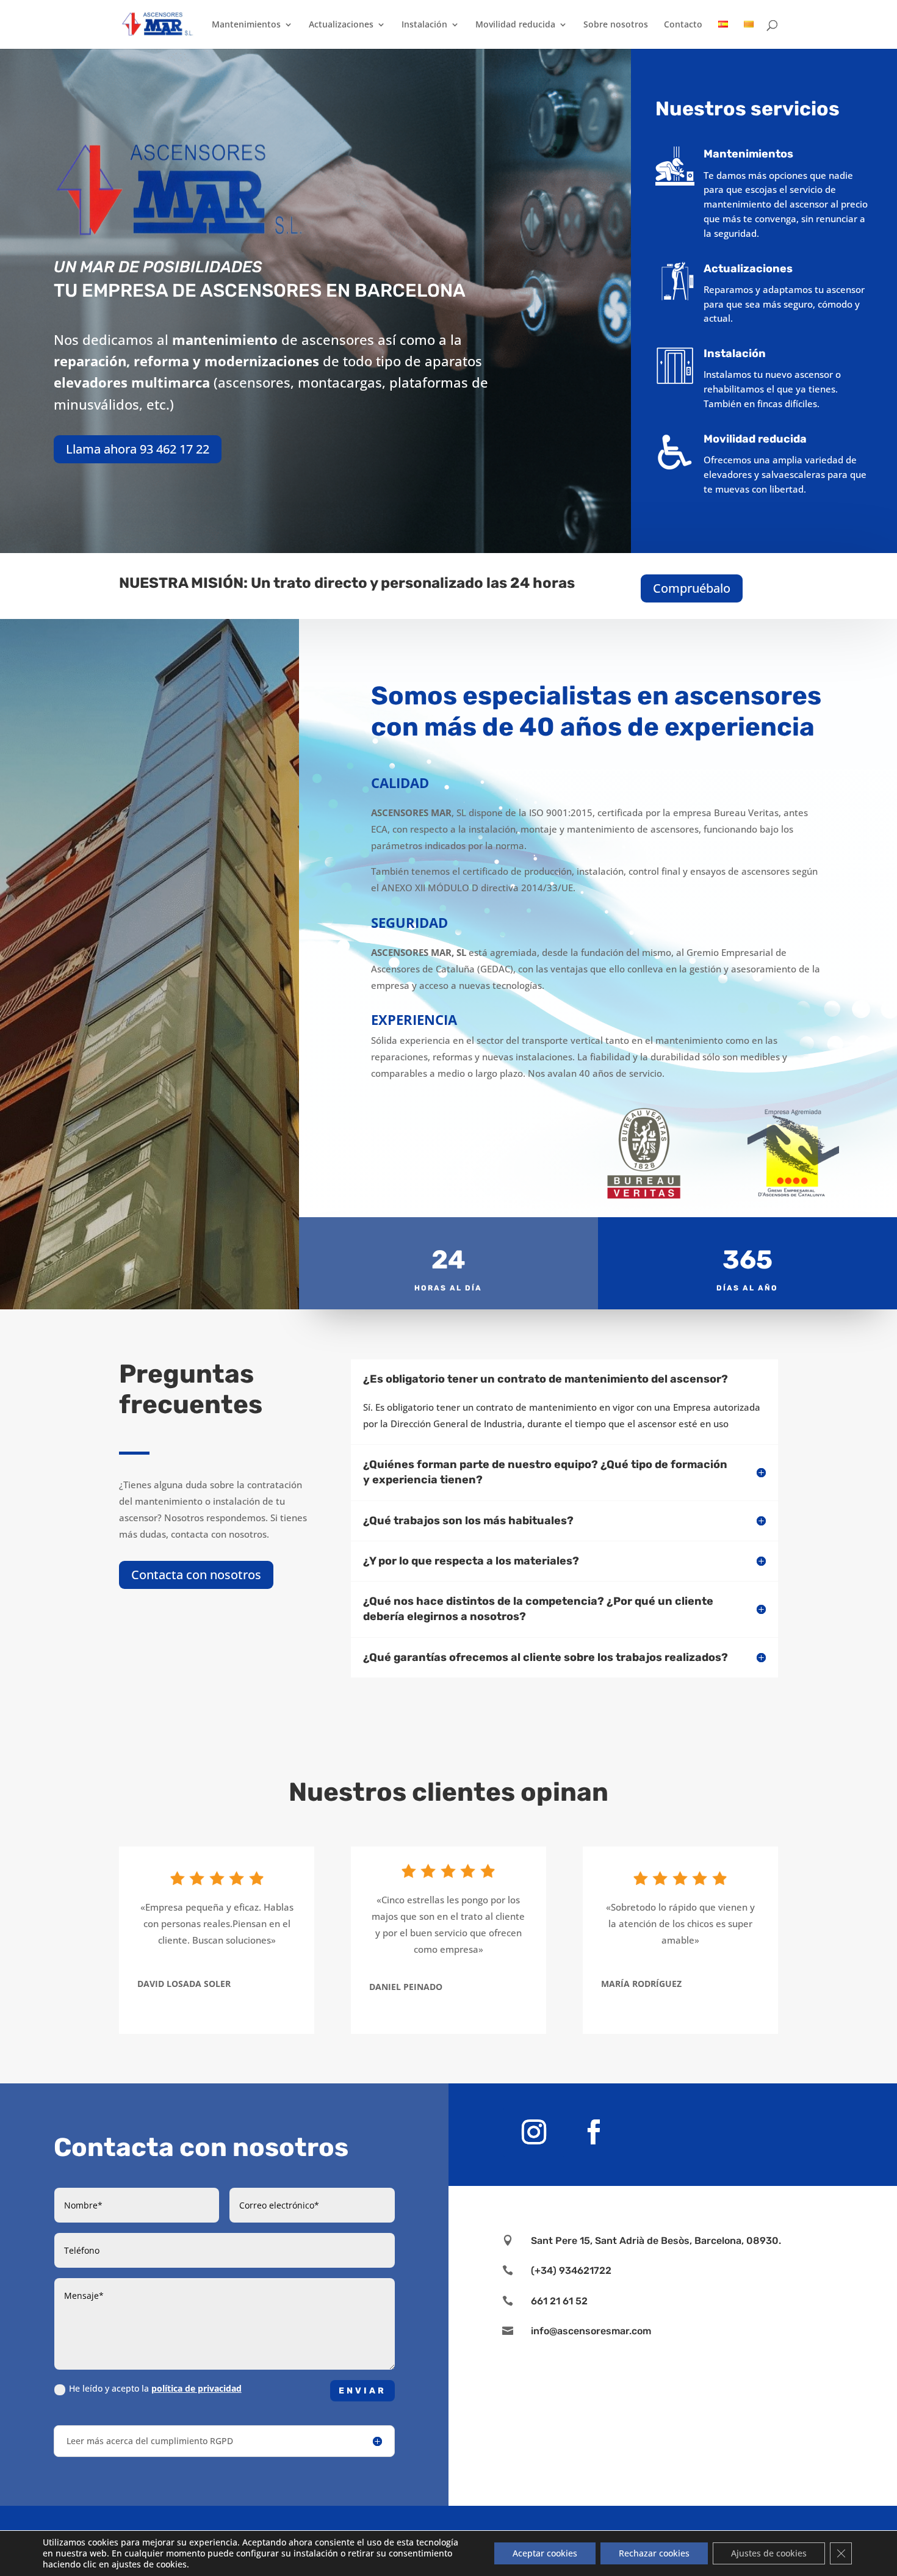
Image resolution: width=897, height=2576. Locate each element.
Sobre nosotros (616, 25)
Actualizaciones (341, 25)
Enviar (362, 2391)
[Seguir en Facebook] (594, 2132)
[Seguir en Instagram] (534, 2132)
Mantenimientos (246, 25)
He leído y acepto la (155, 2388)
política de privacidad (196, 2388)
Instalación (424, 25)
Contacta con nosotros (196, 1575)
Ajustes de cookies (769, 2553)
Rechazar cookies (654, 2553)
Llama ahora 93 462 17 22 (138, 449)
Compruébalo (692, 588)
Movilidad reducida (515, 25)
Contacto (683, 25)
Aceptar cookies (545, 2553)
